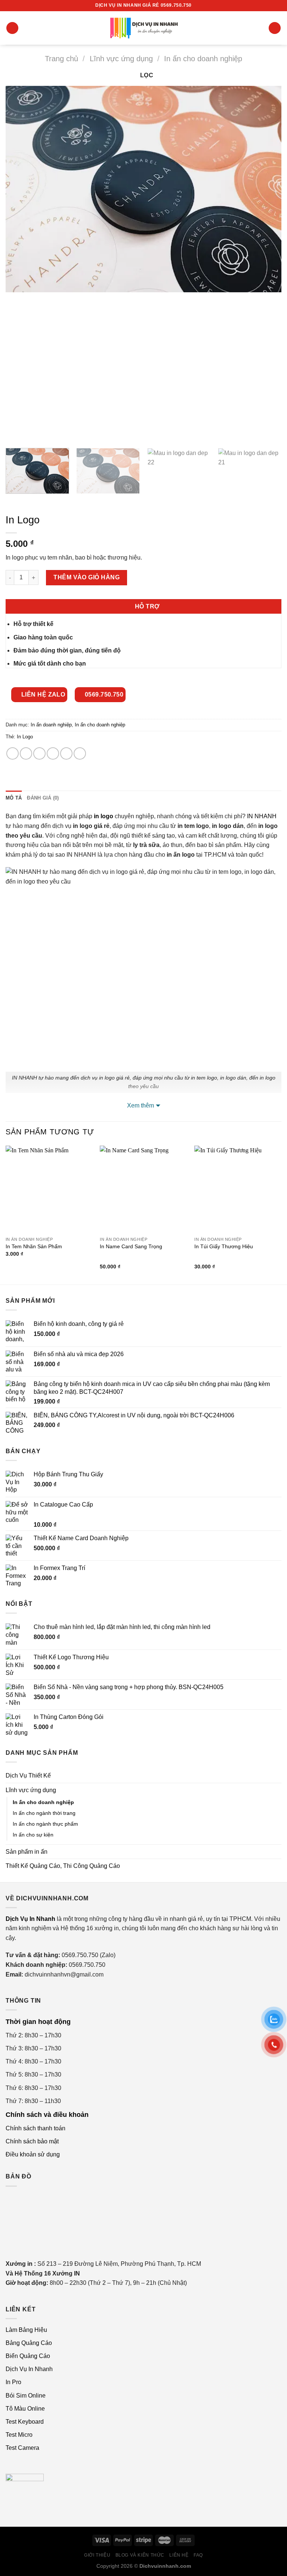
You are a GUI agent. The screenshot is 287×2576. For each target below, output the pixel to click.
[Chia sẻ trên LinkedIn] (80, 753)
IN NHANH (262, 816)
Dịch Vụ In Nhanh (29, 2369)
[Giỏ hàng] (275, 28)
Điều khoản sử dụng (33, 2154)
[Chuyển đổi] (278, 1790)
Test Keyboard (25, 2422)
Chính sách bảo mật (32, 2141)
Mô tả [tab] (14, 798)
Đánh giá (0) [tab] (43, 798)
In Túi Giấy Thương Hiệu (224, 1246)
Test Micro (19, 2435)
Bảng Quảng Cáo (29, 2343)
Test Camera (22, 2448)
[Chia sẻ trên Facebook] (26, 753)
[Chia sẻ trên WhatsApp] (13, 753)
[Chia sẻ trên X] (39, 753)
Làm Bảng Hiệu (26, 2330)
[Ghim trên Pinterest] (66, 753)
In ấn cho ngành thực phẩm (45, 1824)
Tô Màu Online (25, 2409)
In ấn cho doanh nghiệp (203, 59)
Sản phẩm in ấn (27, 1852)
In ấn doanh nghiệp (51, 725)
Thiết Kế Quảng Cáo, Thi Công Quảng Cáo (63, 1866)
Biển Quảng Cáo (28, 2356)
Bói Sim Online (26, 2396)
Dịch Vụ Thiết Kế (28, 1776)
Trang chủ (61, 59)
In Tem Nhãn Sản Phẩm (34, 1246)
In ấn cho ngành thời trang (44, 1813)
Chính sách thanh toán (36, 2128)
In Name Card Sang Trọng (131, 1246)
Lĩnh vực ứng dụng (121, 59)
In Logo (25, 737)
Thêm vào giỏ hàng (87, 577)
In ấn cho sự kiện (33, 1835)
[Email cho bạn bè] (53, 753)
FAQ (198, 2555)
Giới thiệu (97, 2555)
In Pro (13, 2382)
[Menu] (12, 28)
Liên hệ (179, 2555)
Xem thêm (141, 1105)
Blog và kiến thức (140, 2555)
